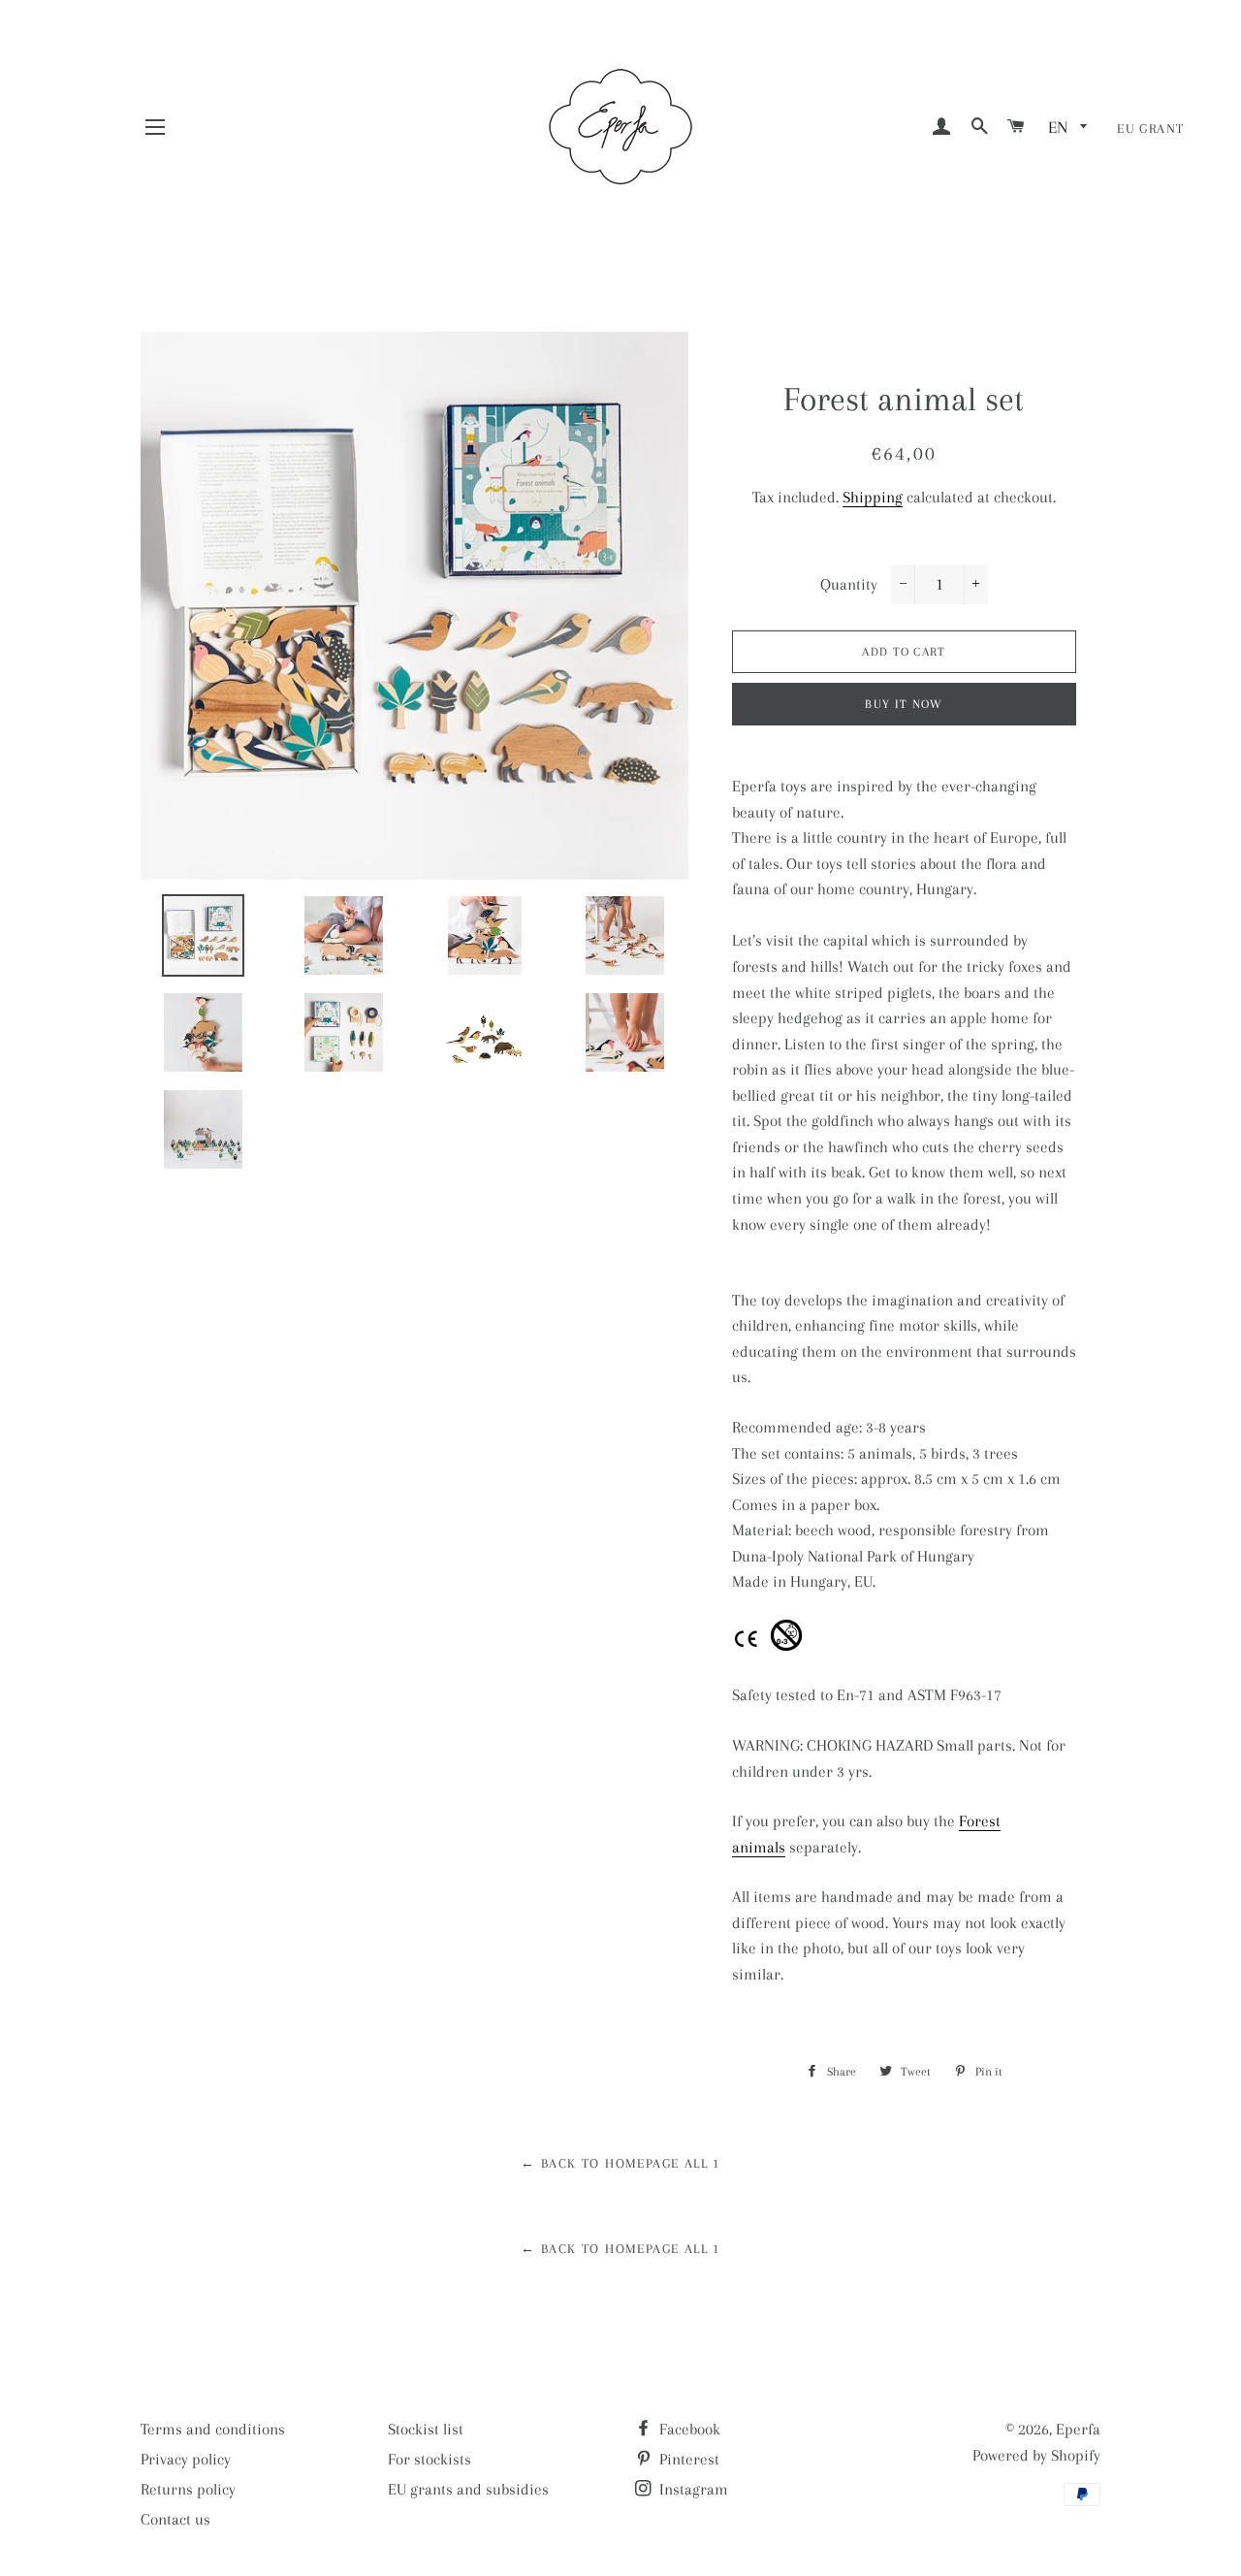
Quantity (849, 584)
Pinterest (687, 2459)
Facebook (688, 2429)
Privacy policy (186, 2459)
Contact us (175, 2519)
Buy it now (904, 704)
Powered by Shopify (1036, 2455)
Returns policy (188, 2489)
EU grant (1150, 129)
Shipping (873, 497)
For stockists (430, 2459)
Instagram (692, 2489)
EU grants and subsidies (468, 2489)
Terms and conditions (213, 2429)
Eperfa (1078, 2429)
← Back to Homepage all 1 (620, 2163)
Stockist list (426, 2429)
